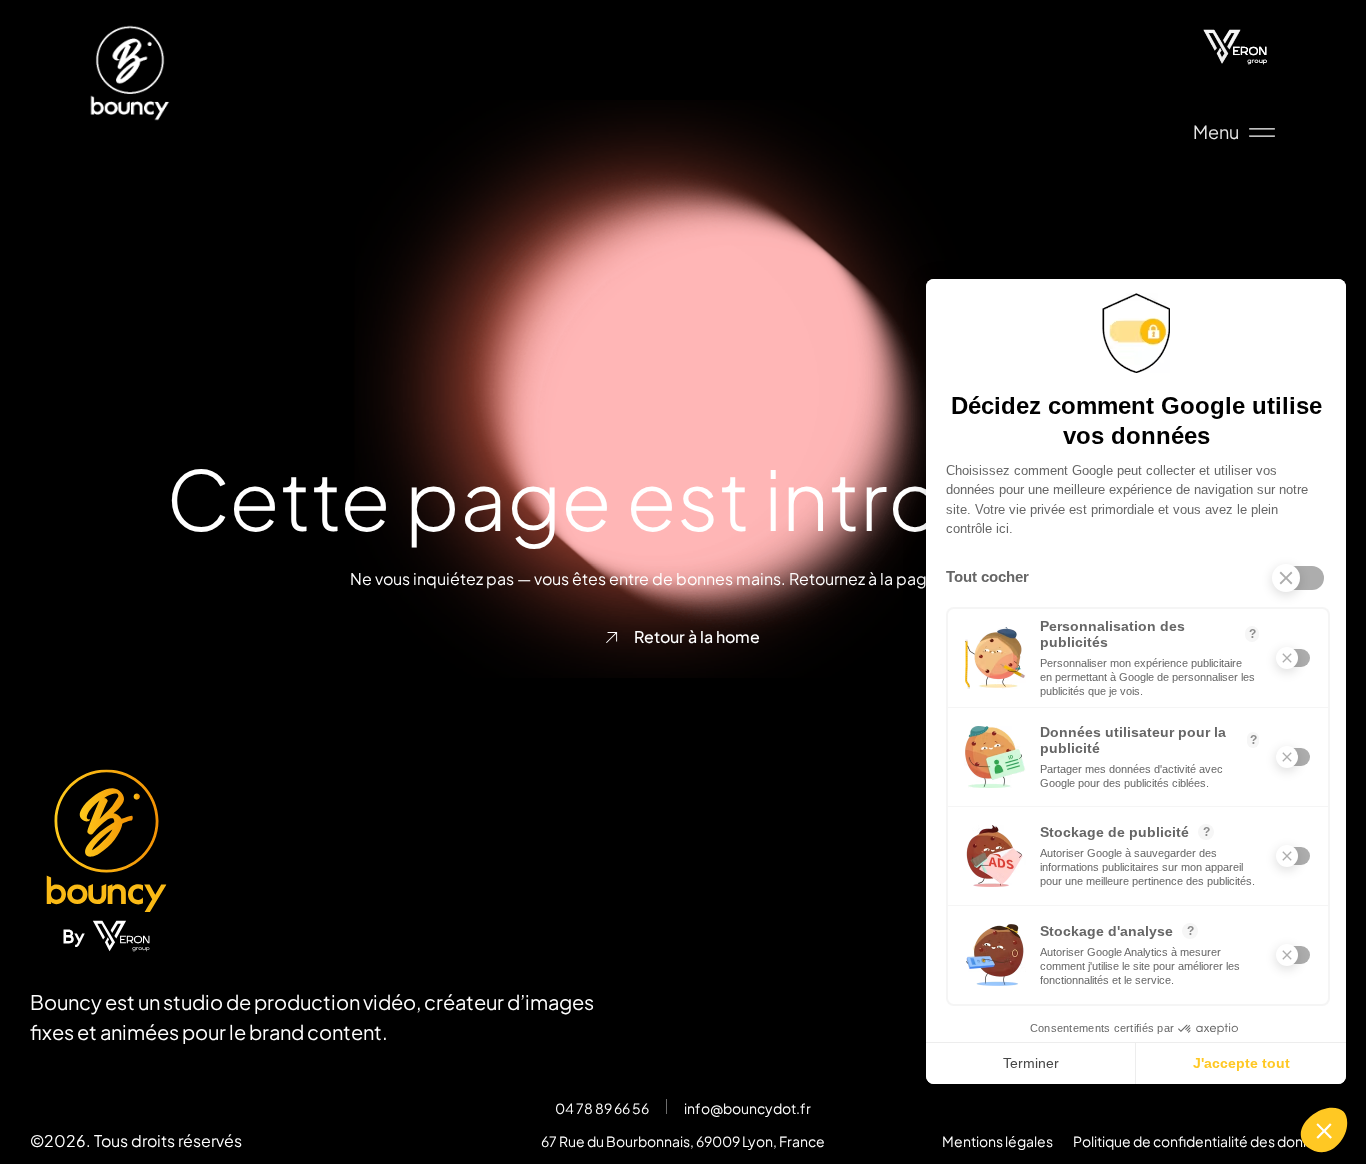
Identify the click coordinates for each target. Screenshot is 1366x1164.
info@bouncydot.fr (747, 1108)
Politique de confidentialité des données (1204, 1141)
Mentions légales (997, 1141)
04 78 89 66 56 (602, 1108)
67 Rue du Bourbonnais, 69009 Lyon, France (683, 1141)
